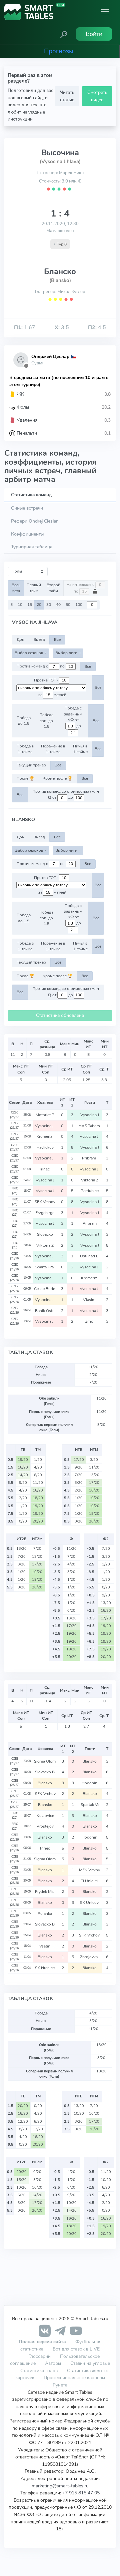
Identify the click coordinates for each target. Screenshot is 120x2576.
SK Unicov (90, 1903)
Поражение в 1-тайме (53, 749)
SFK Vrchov (45, 1202)
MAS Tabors (90, 1126)
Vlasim (90, 1300)
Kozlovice (45, 1816)
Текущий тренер (31, 765)
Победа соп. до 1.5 (46, 721)
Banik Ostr (45, 1311)
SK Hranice (45, 1968)
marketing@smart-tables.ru (60, 2486)
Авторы (53, 2363)
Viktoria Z (90, 1180)
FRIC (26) (15, 1191)
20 (39, 605)
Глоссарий (39, 2356)
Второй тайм (53, 588)
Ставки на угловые (90, 2363)
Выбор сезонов (29, 653)
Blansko (90, 1761)
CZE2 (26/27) (15, 1125)
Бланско (60, 271)
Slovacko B (45, 1772)
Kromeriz (45, 1136)
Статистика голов (39, 2370)
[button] (64, 34)
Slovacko (45, 1234)
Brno (89, 1321)
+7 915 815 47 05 (81, 2493)
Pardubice (90, 1191)
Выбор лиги (67, 653)
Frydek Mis (45, 1892)
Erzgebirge (45, 1213)
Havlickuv (45, 1147)
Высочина (60, 153)
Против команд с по (41, 666)
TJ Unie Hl (90, 1881)
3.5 (62, 327)
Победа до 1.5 (24, 721)
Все (57, 640)
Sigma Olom (45, 1761)
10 (20, 605)
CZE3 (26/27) (15, 1761)
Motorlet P (45, 1115)
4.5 (97, 327)
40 (58, 605)
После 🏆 (25, 778)
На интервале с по (81, 588)
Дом (21, 640)
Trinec (45, 1169)
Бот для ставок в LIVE (76, 2349)
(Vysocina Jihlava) (60, 162)
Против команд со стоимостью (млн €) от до (66, 795)
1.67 (25, 327)
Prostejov (45, 1826)
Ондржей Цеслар (50, 357)
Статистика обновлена (60, 1015)
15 (30, 605)
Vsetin (45, 1946)
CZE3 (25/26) (15, 1837)
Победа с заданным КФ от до (73, 717)
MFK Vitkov (90, 1870)
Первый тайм (34, 588)
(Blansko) (60, 280)
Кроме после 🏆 (57, 778)
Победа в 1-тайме (25, 749)
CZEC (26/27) (15, 1115)
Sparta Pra (45, 1267)
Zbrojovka (90, 1957)
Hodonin (90, 1783)
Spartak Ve (90, 1805)
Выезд (39, 640)
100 (79, 605)
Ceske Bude (45, 1289)
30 (49, 605)
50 (68, 605)
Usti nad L (89, 1256)
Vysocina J (90, 1115)
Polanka (45, 1914)
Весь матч (16, 588)
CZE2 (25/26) (15, 1256)
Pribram (89, 1158)
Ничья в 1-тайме (80, 749)
